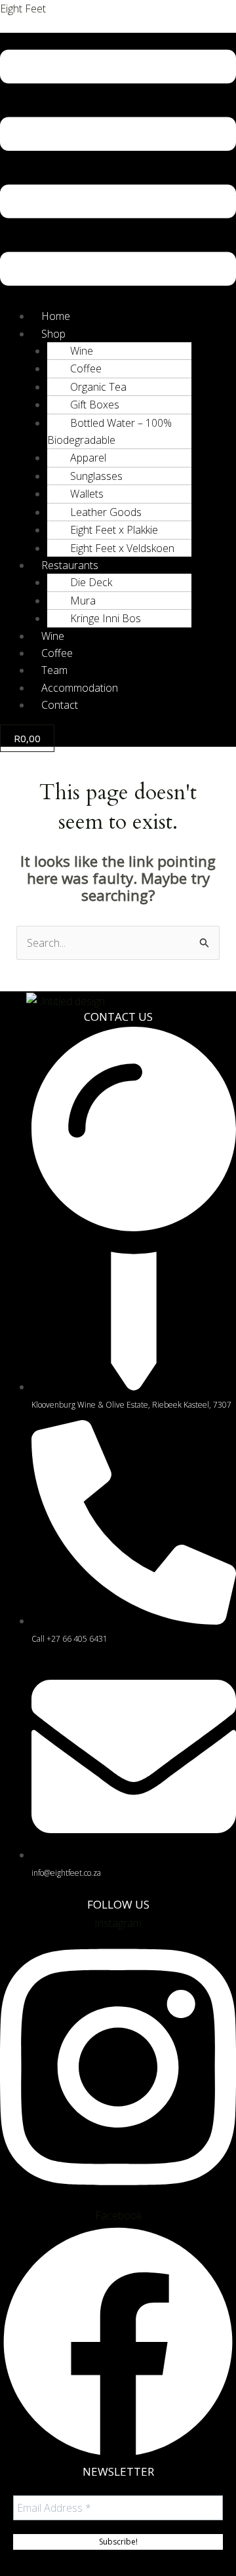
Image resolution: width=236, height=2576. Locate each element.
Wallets (87, 494)
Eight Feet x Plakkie (114, 530)
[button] (118, 170)
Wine (82, 351)
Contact (60, 705)
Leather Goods (106, 512)
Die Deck (91, 582)
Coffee (86, 368)
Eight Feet (23, 9)
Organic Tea (98, 387)
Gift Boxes (95, 405)
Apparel (88, 458)
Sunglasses (96, 476)
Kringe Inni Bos (106, 618)
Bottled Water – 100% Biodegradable (109, 431)
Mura (83, 601)
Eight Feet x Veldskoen (122, 548)
